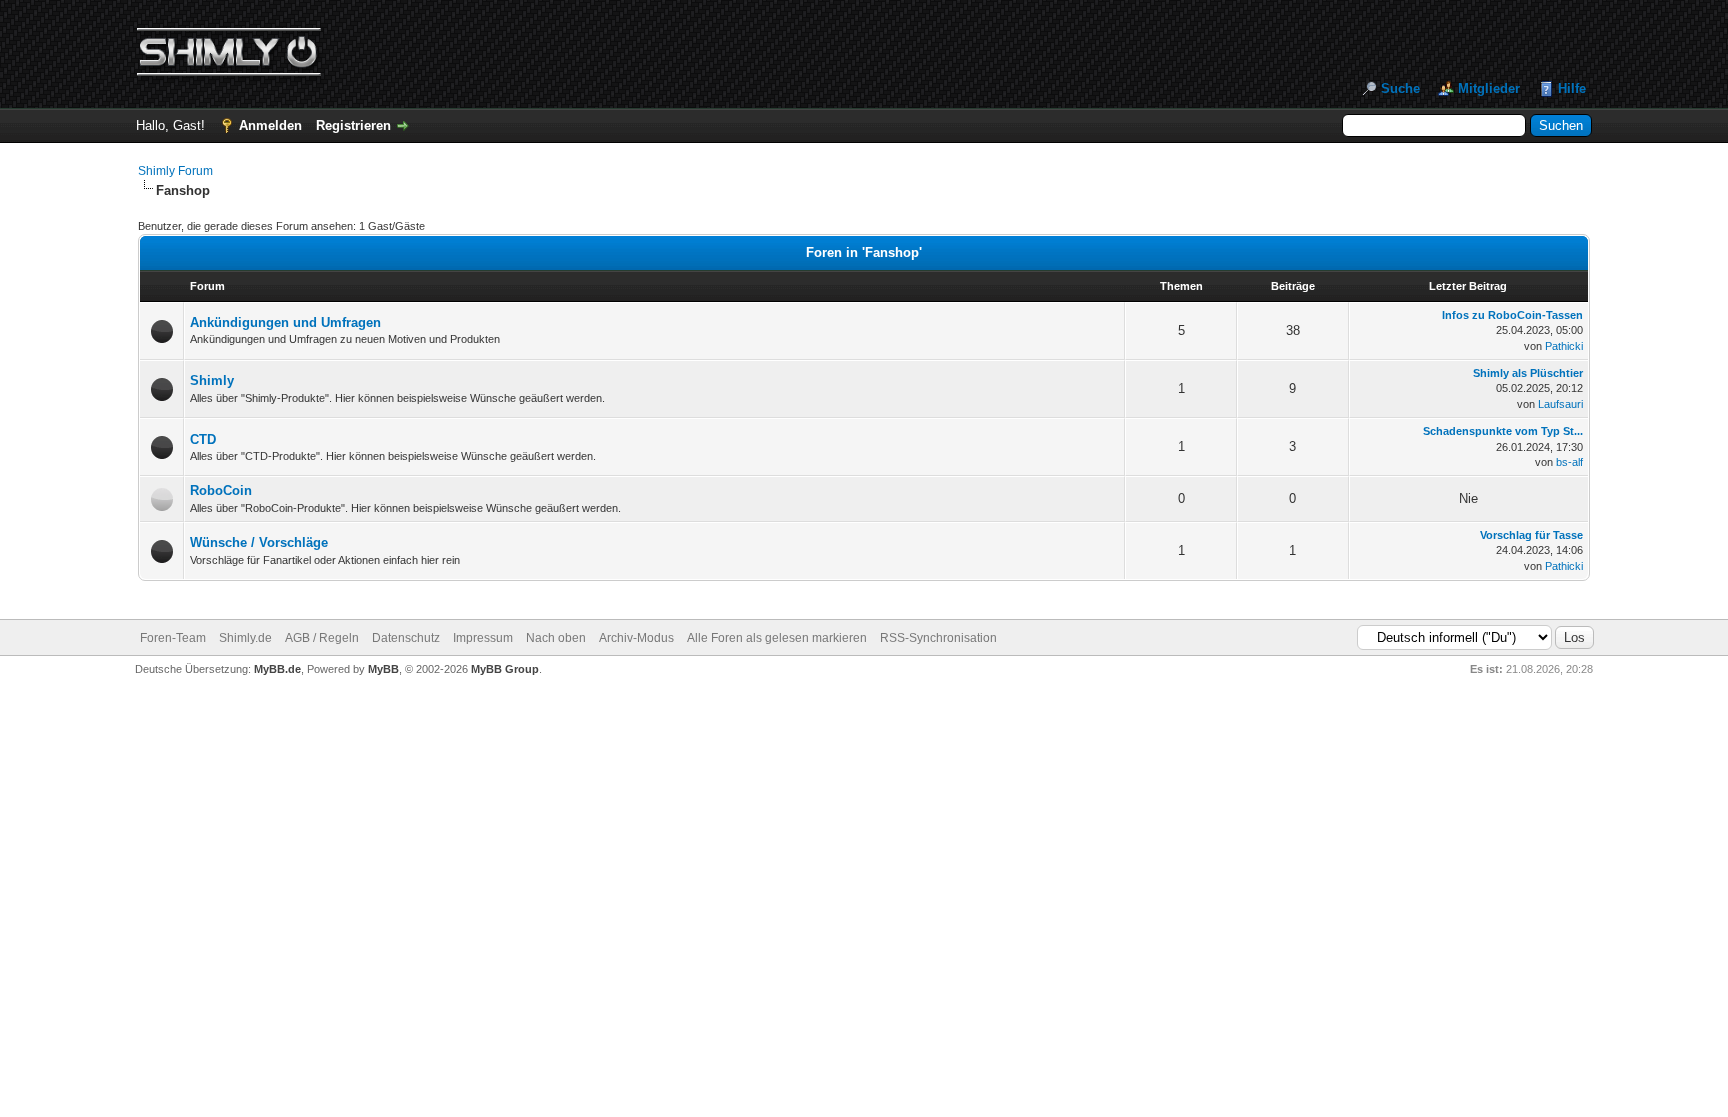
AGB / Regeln (322, 638)
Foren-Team (173, 638)
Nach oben (556, 638)
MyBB (383, 669)
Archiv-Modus (636, 638)
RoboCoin (221, 490)
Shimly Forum (175, 171)
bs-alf (1569, 462)
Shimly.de (245, 638)
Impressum (483, 638)
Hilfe (1572, 88)
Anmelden (270, 125)
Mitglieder (1489, 88)
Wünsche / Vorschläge (259, 542)
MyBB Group (505, 669)
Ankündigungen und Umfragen (285, 322)
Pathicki (1564, 346)
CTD (203, 439)
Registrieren (353, 125)
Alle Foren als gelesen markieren (777, 638)
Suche (1400, 88)
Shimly (212, 380)
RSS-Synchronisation (938, 638)
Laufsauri (1560, 404)
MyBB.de (277, 669)
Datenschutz (406, 638)
